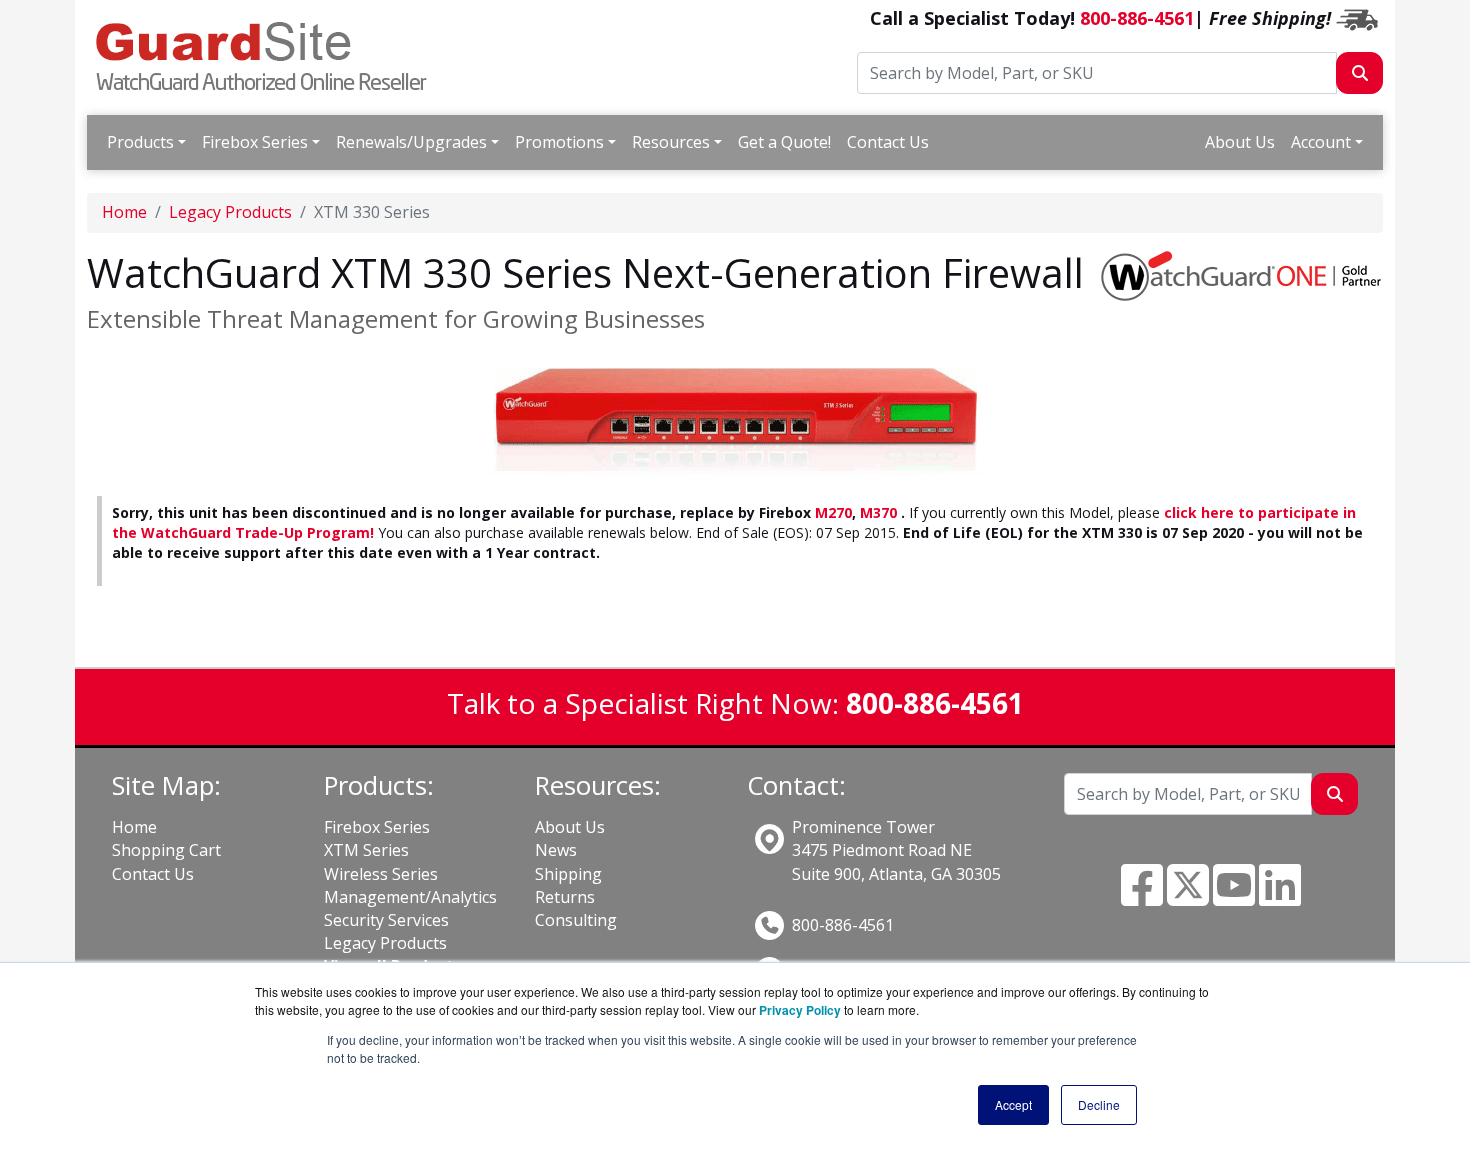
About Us (1240, 142)
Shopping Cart (166, 850)
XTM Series (366, 850)
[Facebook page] (1142, 897)
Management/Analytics (410, 897)
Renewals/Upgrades (411, 142)
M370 (878, 512)
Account (1321, 142)
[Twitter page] (1188, 897)
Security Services (386, 920)
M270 (833, 512)
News (556, 850)
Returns (565, 897)
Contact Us (888, 142)
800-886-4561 (1137, 18)
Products (140, 142)
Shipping (568, 874)
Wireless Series (381, 874)
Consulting (576, 920)
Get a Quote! (784, 142)
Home (124, 212)
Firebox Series (255, 142)
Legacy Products (230, 212)
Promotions (559, 142)
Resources (671, 142)
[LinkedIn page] (1280, 897)
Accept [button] (1013, 1104)
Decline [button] (1099, 1104)
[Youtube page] (1234, 897)
